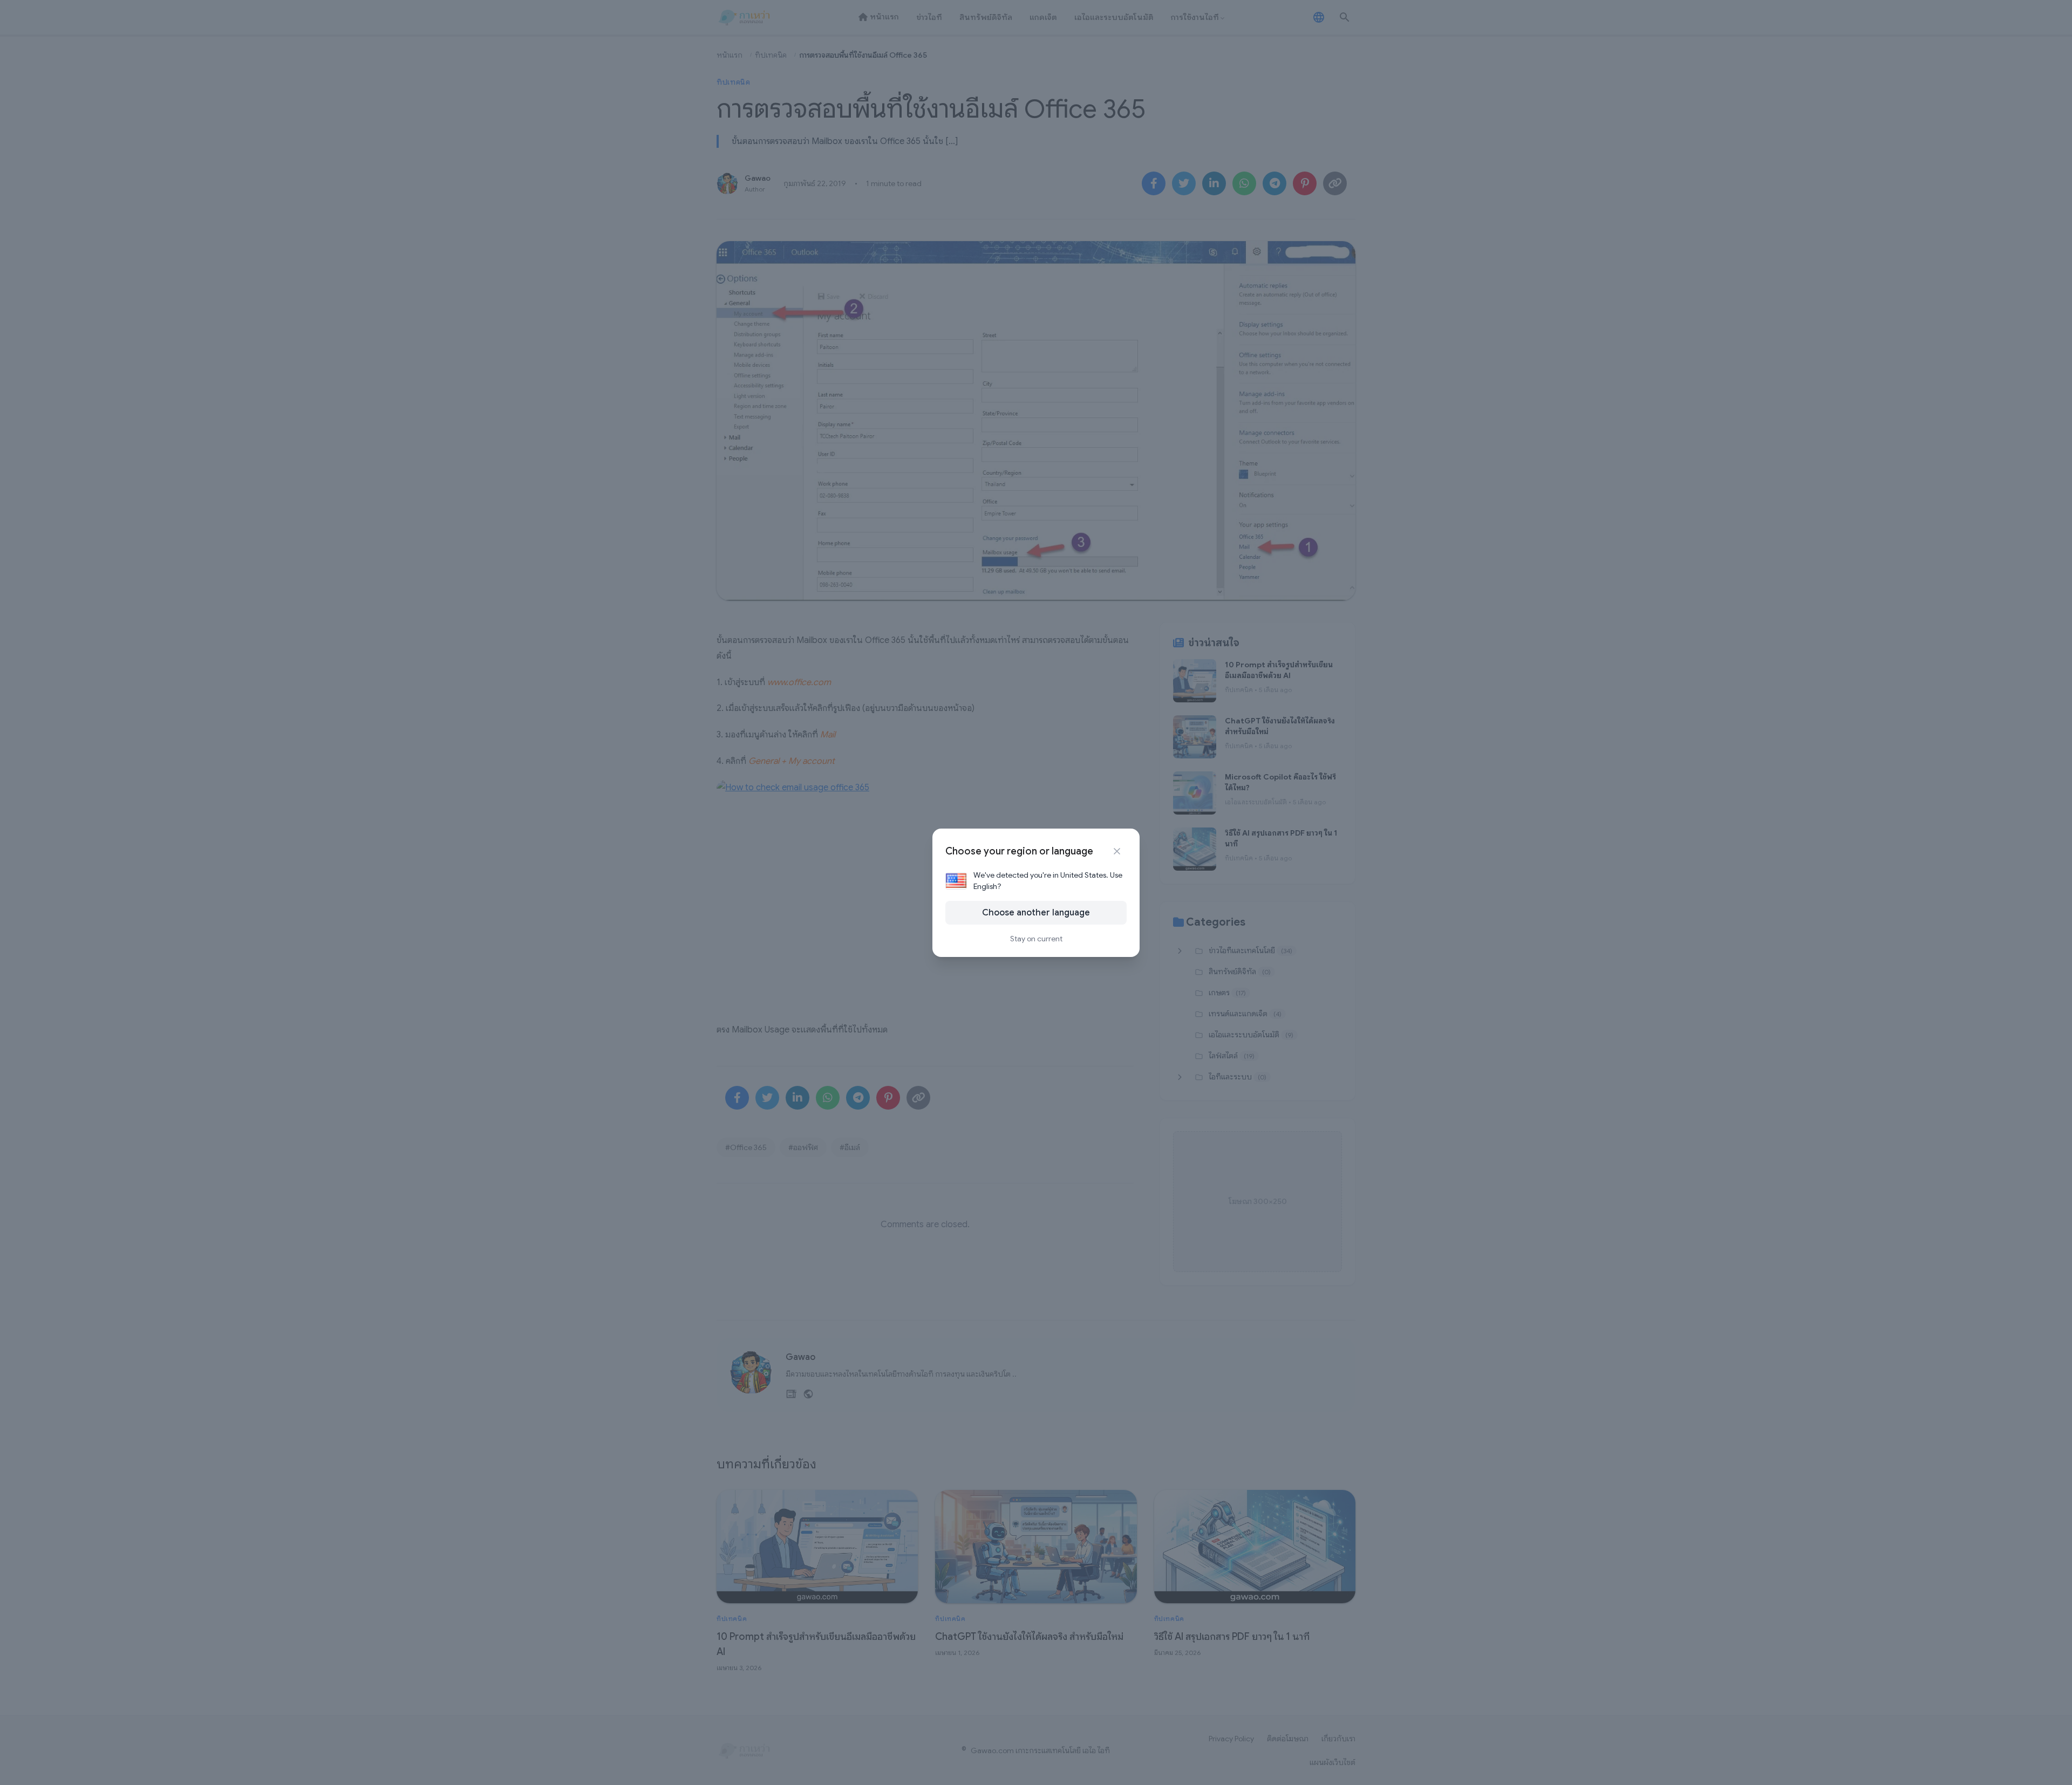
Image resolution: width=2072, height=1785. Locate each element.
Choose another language (1036, 913)
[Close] (1117, 851)
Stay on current (1036, 939)
